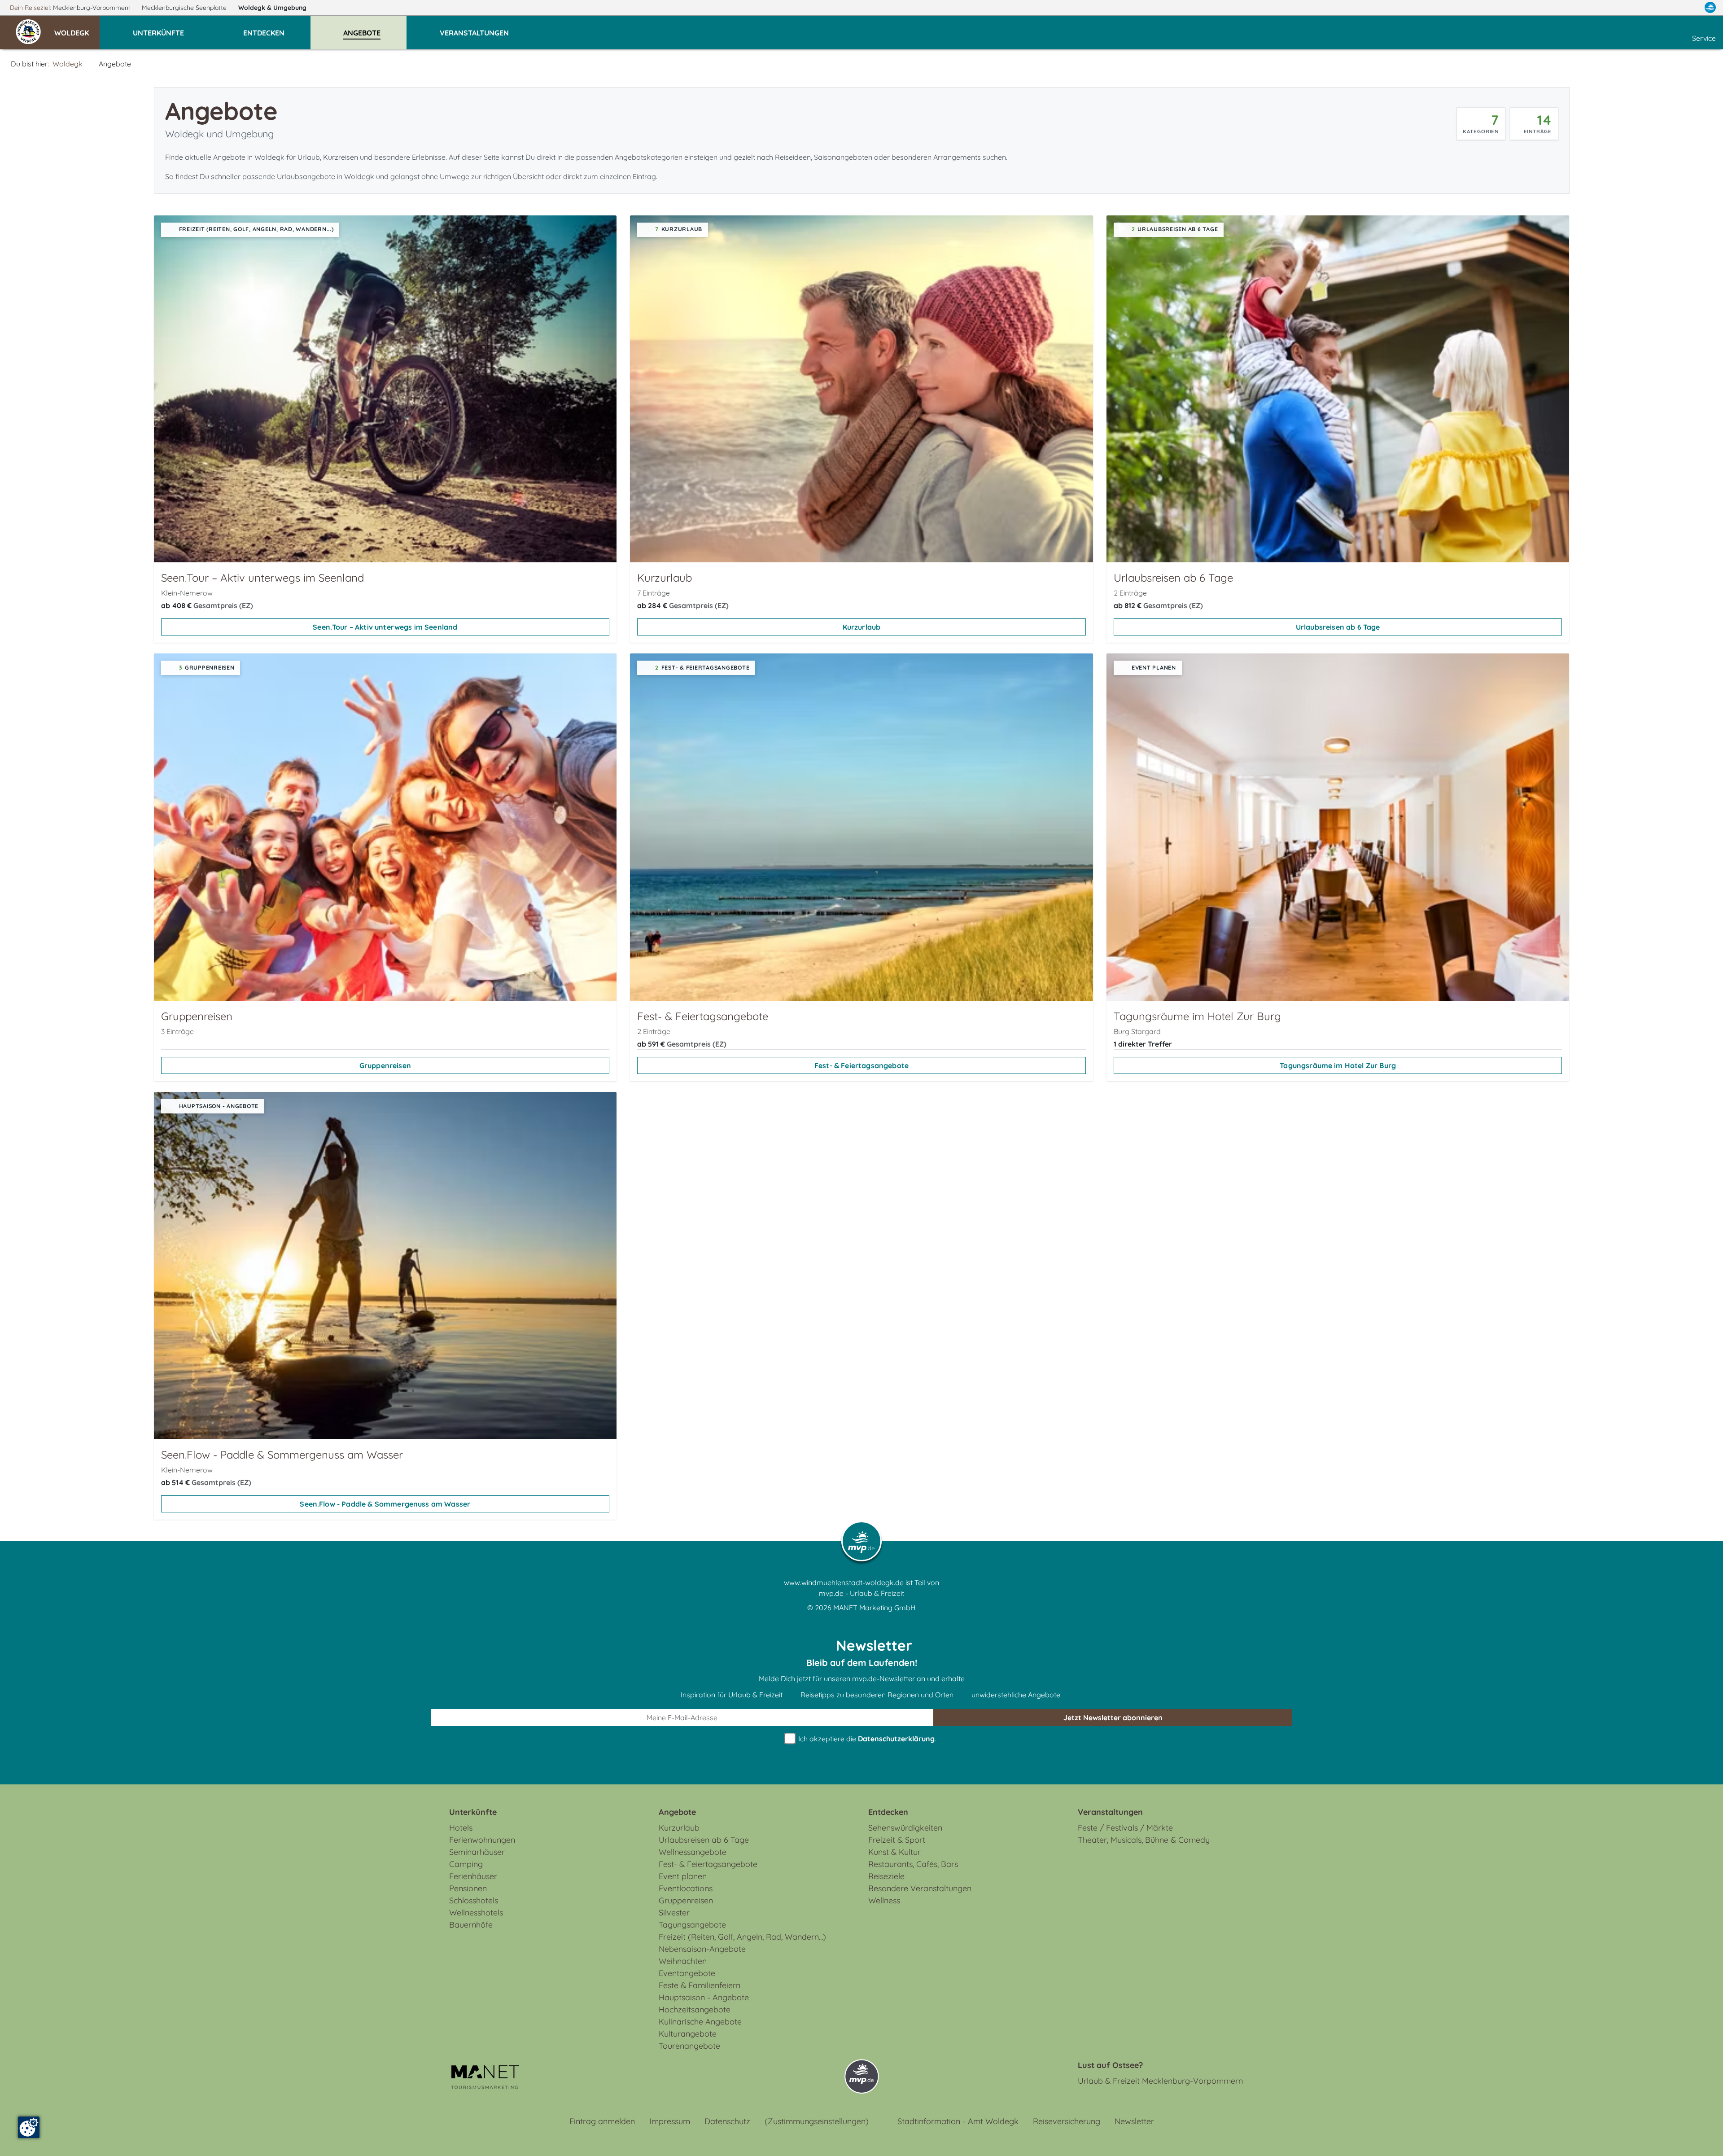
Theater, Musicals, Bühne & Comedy (1144, 1840)
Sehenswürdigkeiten (905, 1828)
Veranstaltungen (1110, 1812)
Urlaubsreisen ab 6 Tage (1338, 627)
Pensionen (468, 1888)
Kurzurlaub (862, 627)
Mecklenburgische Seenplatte (185, 8)
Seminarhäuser (477, 1852)
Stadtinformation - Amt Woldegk (958, 2121)
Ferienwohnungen (482, 1840)
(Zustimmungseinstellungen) (817, 2121)
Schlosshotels (474, 1900)
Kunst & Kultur (894, 1852)
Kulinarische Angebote (700, 2022)
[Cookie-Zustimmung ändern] (29, 2127)
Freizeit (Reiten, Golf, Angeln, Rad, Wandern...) (742, 1937)
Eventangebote (687, 1973)
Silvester (674, 1913)
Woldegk (272, 8)
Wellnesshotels (476, 1913)
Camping (466, 1864)
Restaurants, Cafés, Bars (913, 1864)
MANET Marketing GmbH (875, 1608)
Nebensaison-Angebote (702, 1949)
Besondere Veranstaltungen (920, 1888)
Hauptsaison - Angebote (704, 1997)
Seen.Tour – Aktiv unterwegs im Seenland (385, 627)
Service (1704, 38)
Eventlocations (686, 1888)
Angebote (677, 1812)
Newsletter (1134, 2121)
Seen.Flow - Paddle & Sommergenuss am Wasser (385, 1504)
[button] (77, 29)
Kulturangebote (688, 2034)
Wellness (884, 1900)
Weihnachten (683, 1961)
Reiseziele (886, 1876)
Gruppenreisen (385, 1065)
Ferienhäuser (473, 1876)
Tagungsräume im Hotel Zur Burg (1338, 1065)
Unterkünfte (473, 1812)
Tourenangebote (689, 2046)
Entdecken (888, 1812)
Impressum (670, 2121)
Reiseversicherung (1067, 2121)
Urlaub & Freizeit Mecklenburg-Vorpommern (1160, 2081)
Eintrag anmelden (602, 2121)
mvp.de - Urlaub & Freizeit (861, 1593)
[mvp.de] (1710, 8)
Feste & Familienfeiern (700, 1985)
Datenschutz (727, 2121)
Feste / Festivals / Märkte (1125, 1828)
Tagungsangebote (692, 1925)
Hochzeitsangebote (695, 2009)
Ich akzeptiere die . (866, 1739)
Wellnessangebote (693, 1852)
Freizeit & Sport (897, 1840)
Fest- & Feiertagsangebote (861, 1065)
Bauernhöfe (471, 1925)
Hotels (461, 1828)
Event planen (683, 1876)
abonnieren (1113, 1718)
